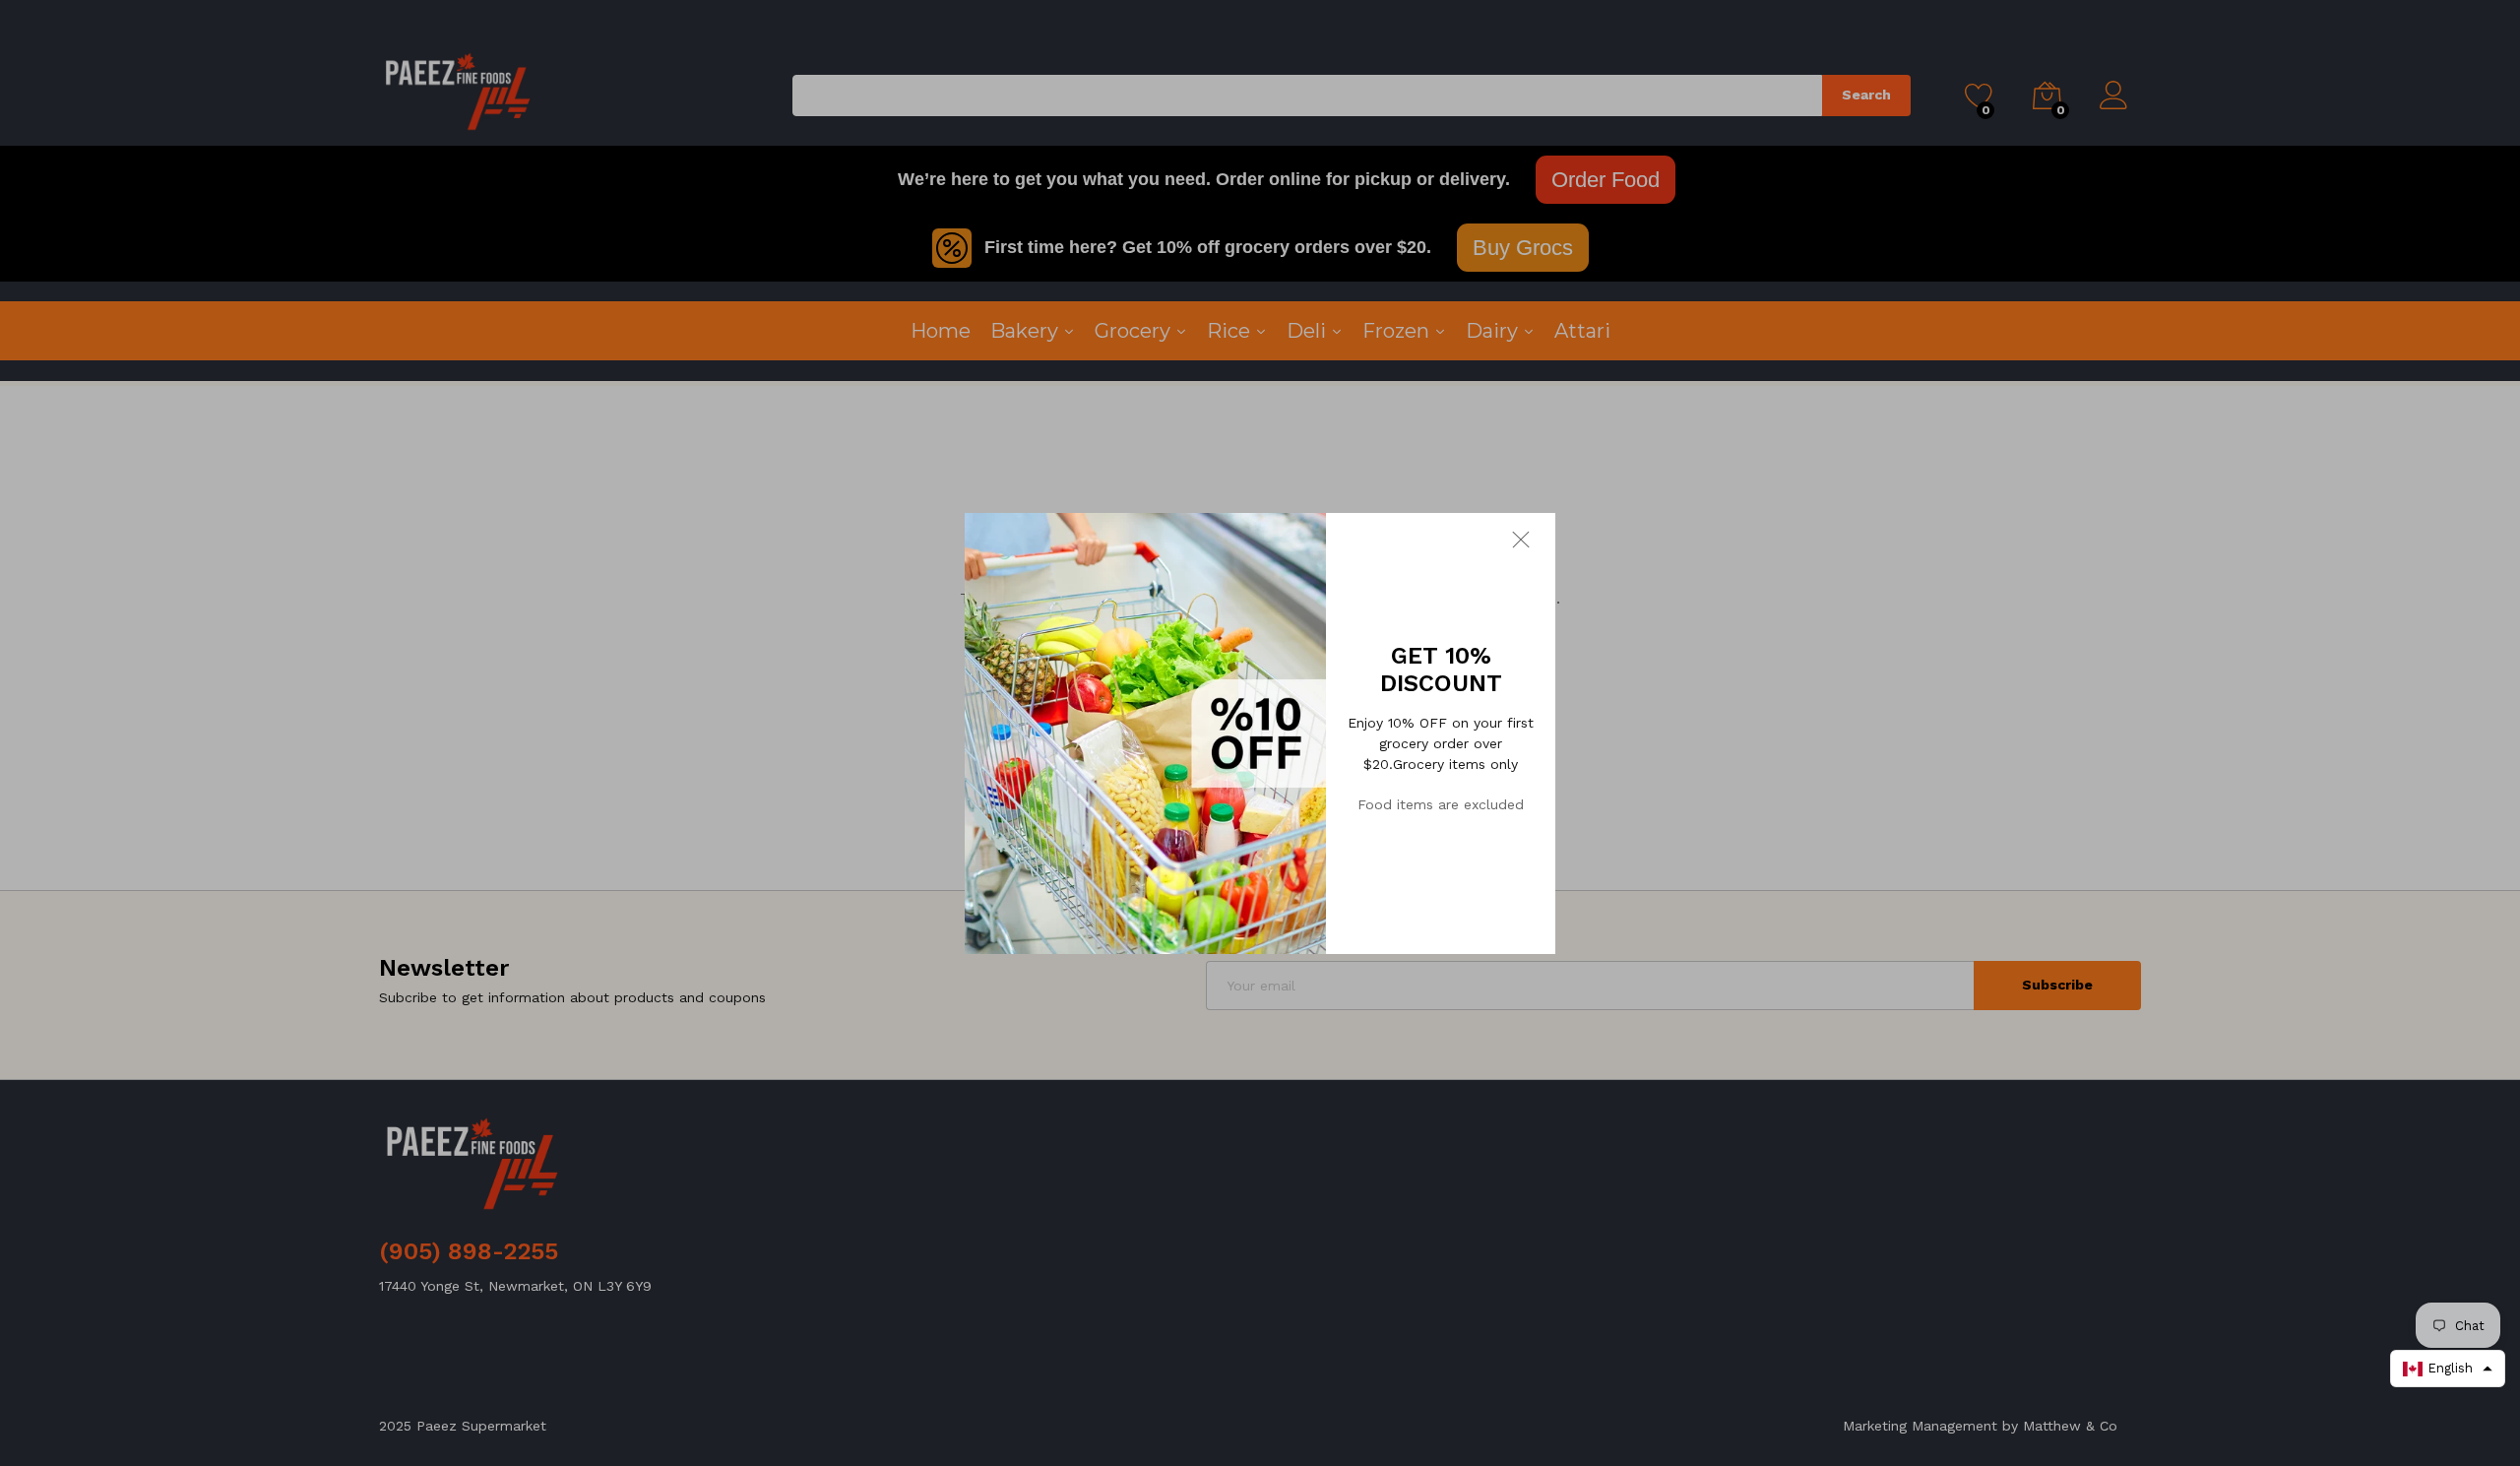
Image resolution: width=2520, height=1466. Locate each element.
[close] (1534, 539)
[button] (2448, 1369)
